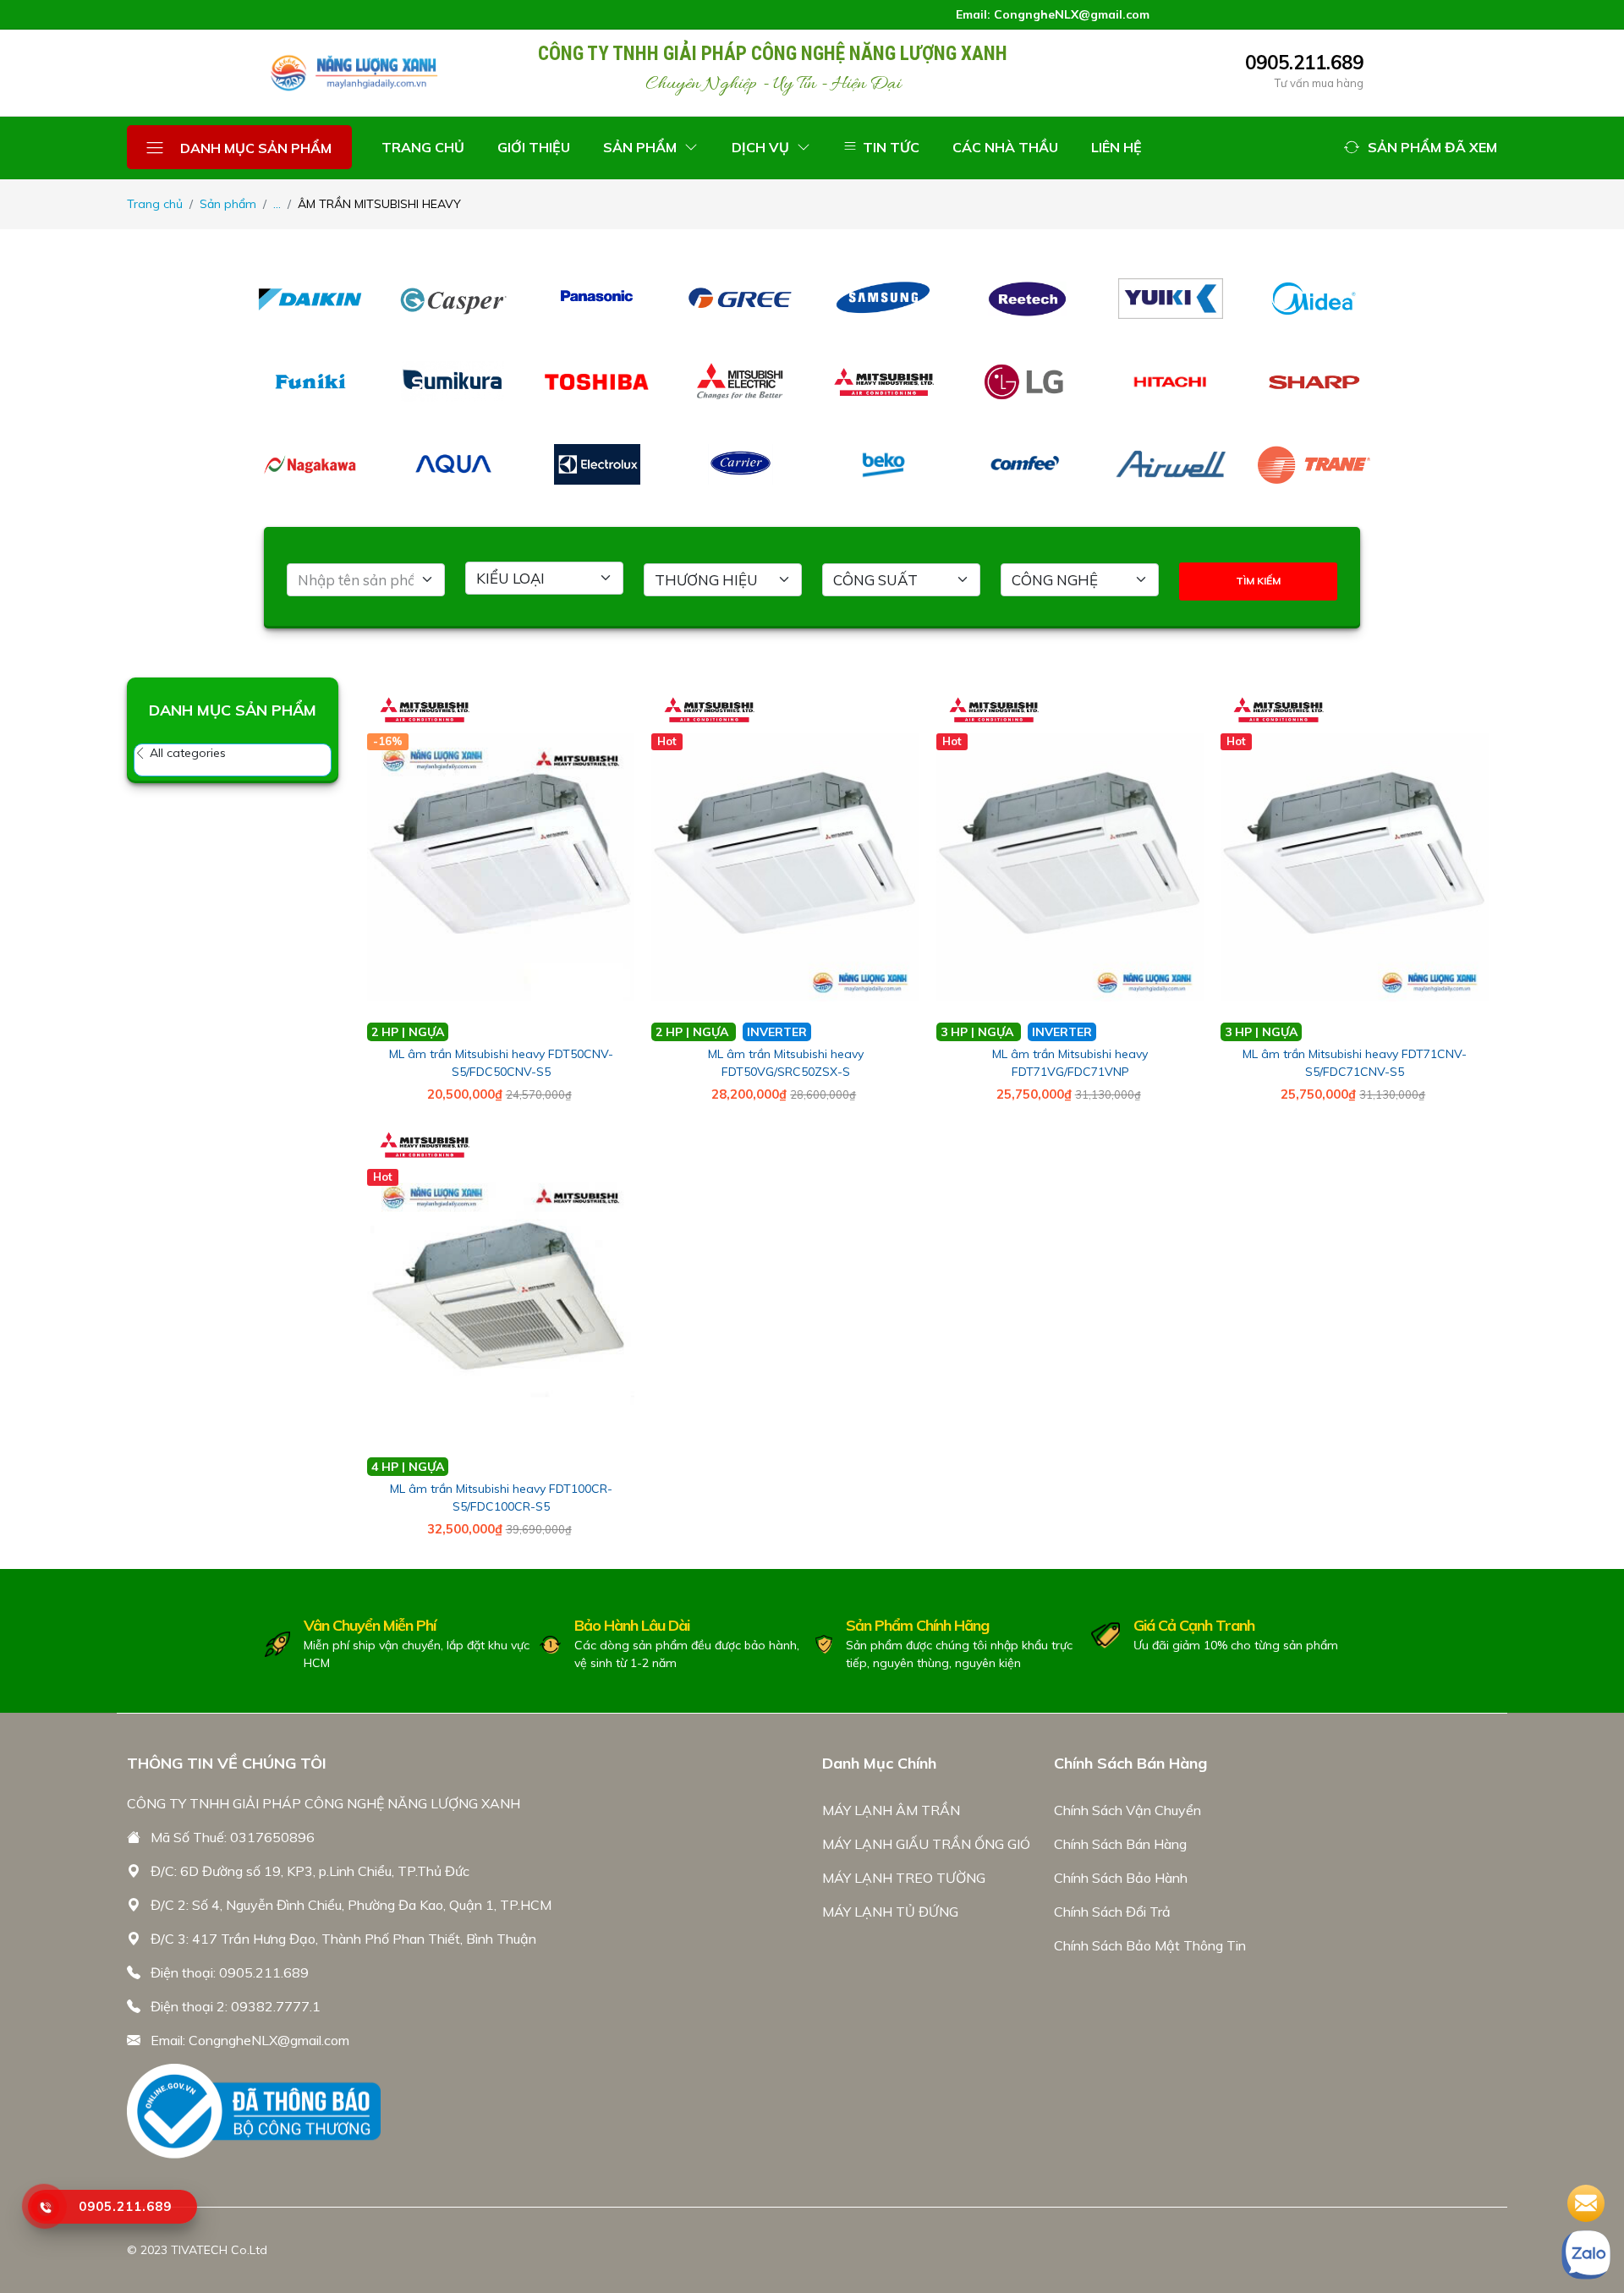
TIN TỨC (889, 147)
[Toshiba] (597, 381)
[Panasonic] (597, 299)
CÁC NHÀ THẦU (1005, 147)
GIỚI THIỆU (534, 147)
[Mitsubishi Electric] (741, 381)
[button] (1421, 147)
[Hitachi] (1171, 381)
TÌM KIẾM (1258, 581)
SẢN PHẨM (642, 147)
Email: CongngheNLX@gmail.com (250, 2040)
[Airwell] (1171, 464)
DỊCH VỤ (762, 147)
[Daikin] (310, 299)
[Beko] (884, 464)
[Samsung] (884, 299)
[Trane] (1314, 464)
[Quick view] (636, 692)
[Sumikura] (454, 381)
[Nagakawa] (310, 464)
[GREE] (741, 299)
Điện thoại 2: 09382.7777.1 (236, 2006)
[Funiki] (310, 381)
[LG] (1028, 381)
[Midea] (1314, 299)
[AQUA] (454, 464)
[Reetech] (1028, 299)
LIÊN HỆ (1116, 147)
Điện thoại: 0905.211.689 (230, 1972)
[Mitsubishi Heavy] (884, 381)
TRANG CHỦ (423, 147)
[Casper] (454, 299)
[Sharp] (1314, 381)
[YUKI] (1171, 299)
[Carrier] (741, 464)
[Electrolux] (597, 464)
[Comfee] (1028, 464)
